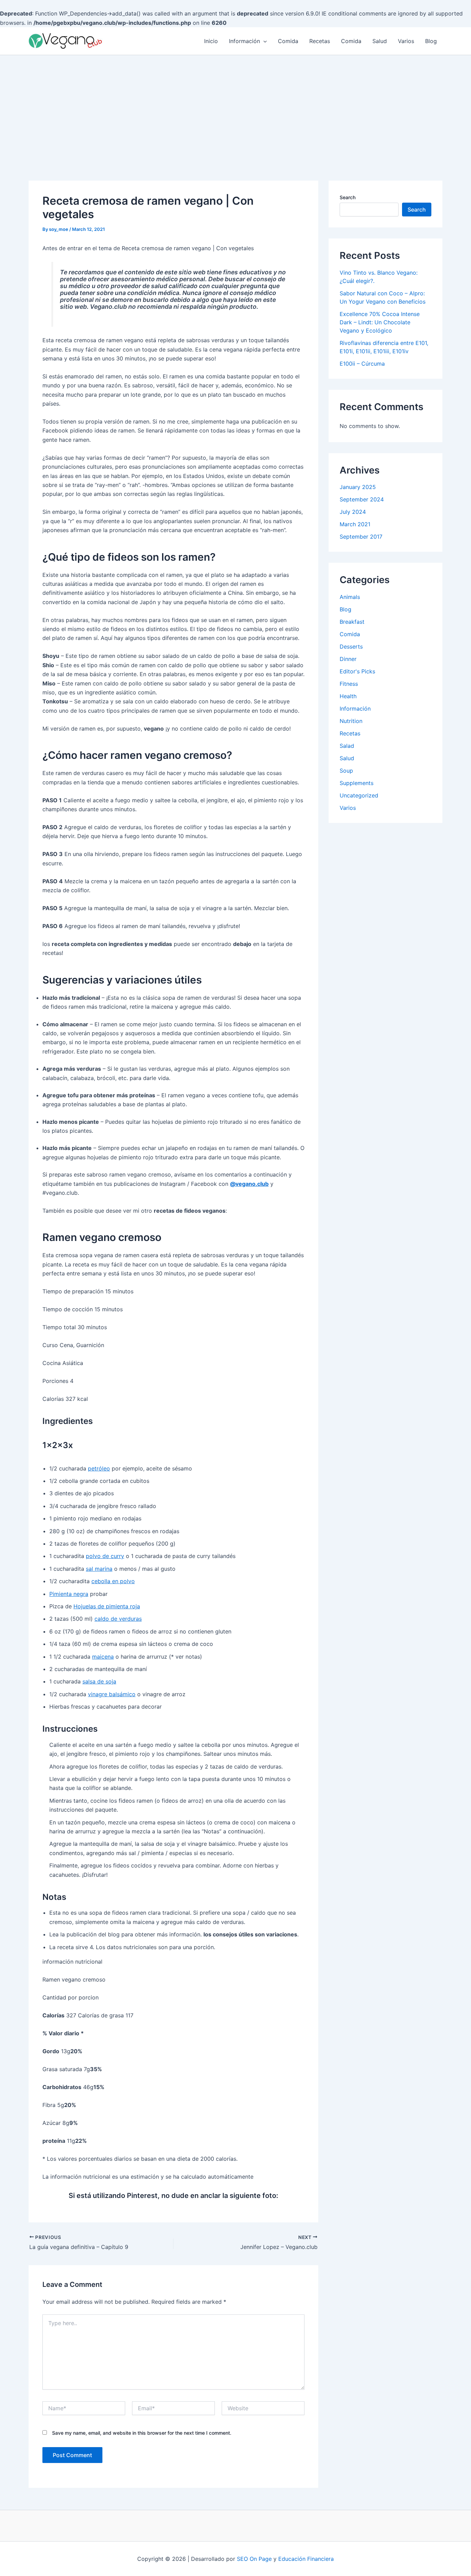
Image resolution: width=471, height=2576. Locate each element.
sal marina (99, 1569)
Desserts (351, 646)
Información (244, 41)
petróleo (99, 1468)
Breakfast (352, 622)
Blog (431, 41)
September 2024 (362, 499)
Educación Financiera (306, 2559)
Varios (406, 41)
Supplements (357, 783)
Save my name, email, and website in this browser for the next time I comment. (142, 2433)
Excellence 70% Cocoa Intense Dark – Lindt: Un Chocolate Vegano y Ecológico (380, 322)
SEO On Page (254, 2559)
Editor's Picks (357, 671)
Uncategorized (359, 795)
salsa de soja (99, 1681)
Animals (350, 597)
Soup (346, 771)
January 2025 (358, 487)
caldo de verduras (118, 1619)
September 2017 (361, 537)
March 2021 (355, 524)
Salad (347, 746)
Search (348, 197)
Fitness (349, 684)
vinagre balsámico (112, 1694)
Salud (380, 41)
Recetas (320, 41)
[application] (263, 41)
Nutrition (351, 721)
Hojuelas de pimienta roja (107, 1606)
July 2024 (353, 512)
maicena (103, 1657)
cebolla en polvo (113, 1581)
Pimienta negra (69, 1594)
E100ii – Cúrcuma (362, 364)
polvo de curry (105, 1556)
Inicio (211, 41)
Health (348, 696)
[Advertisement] (235, 107)
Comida (288, 41)
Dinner (348, 659)
